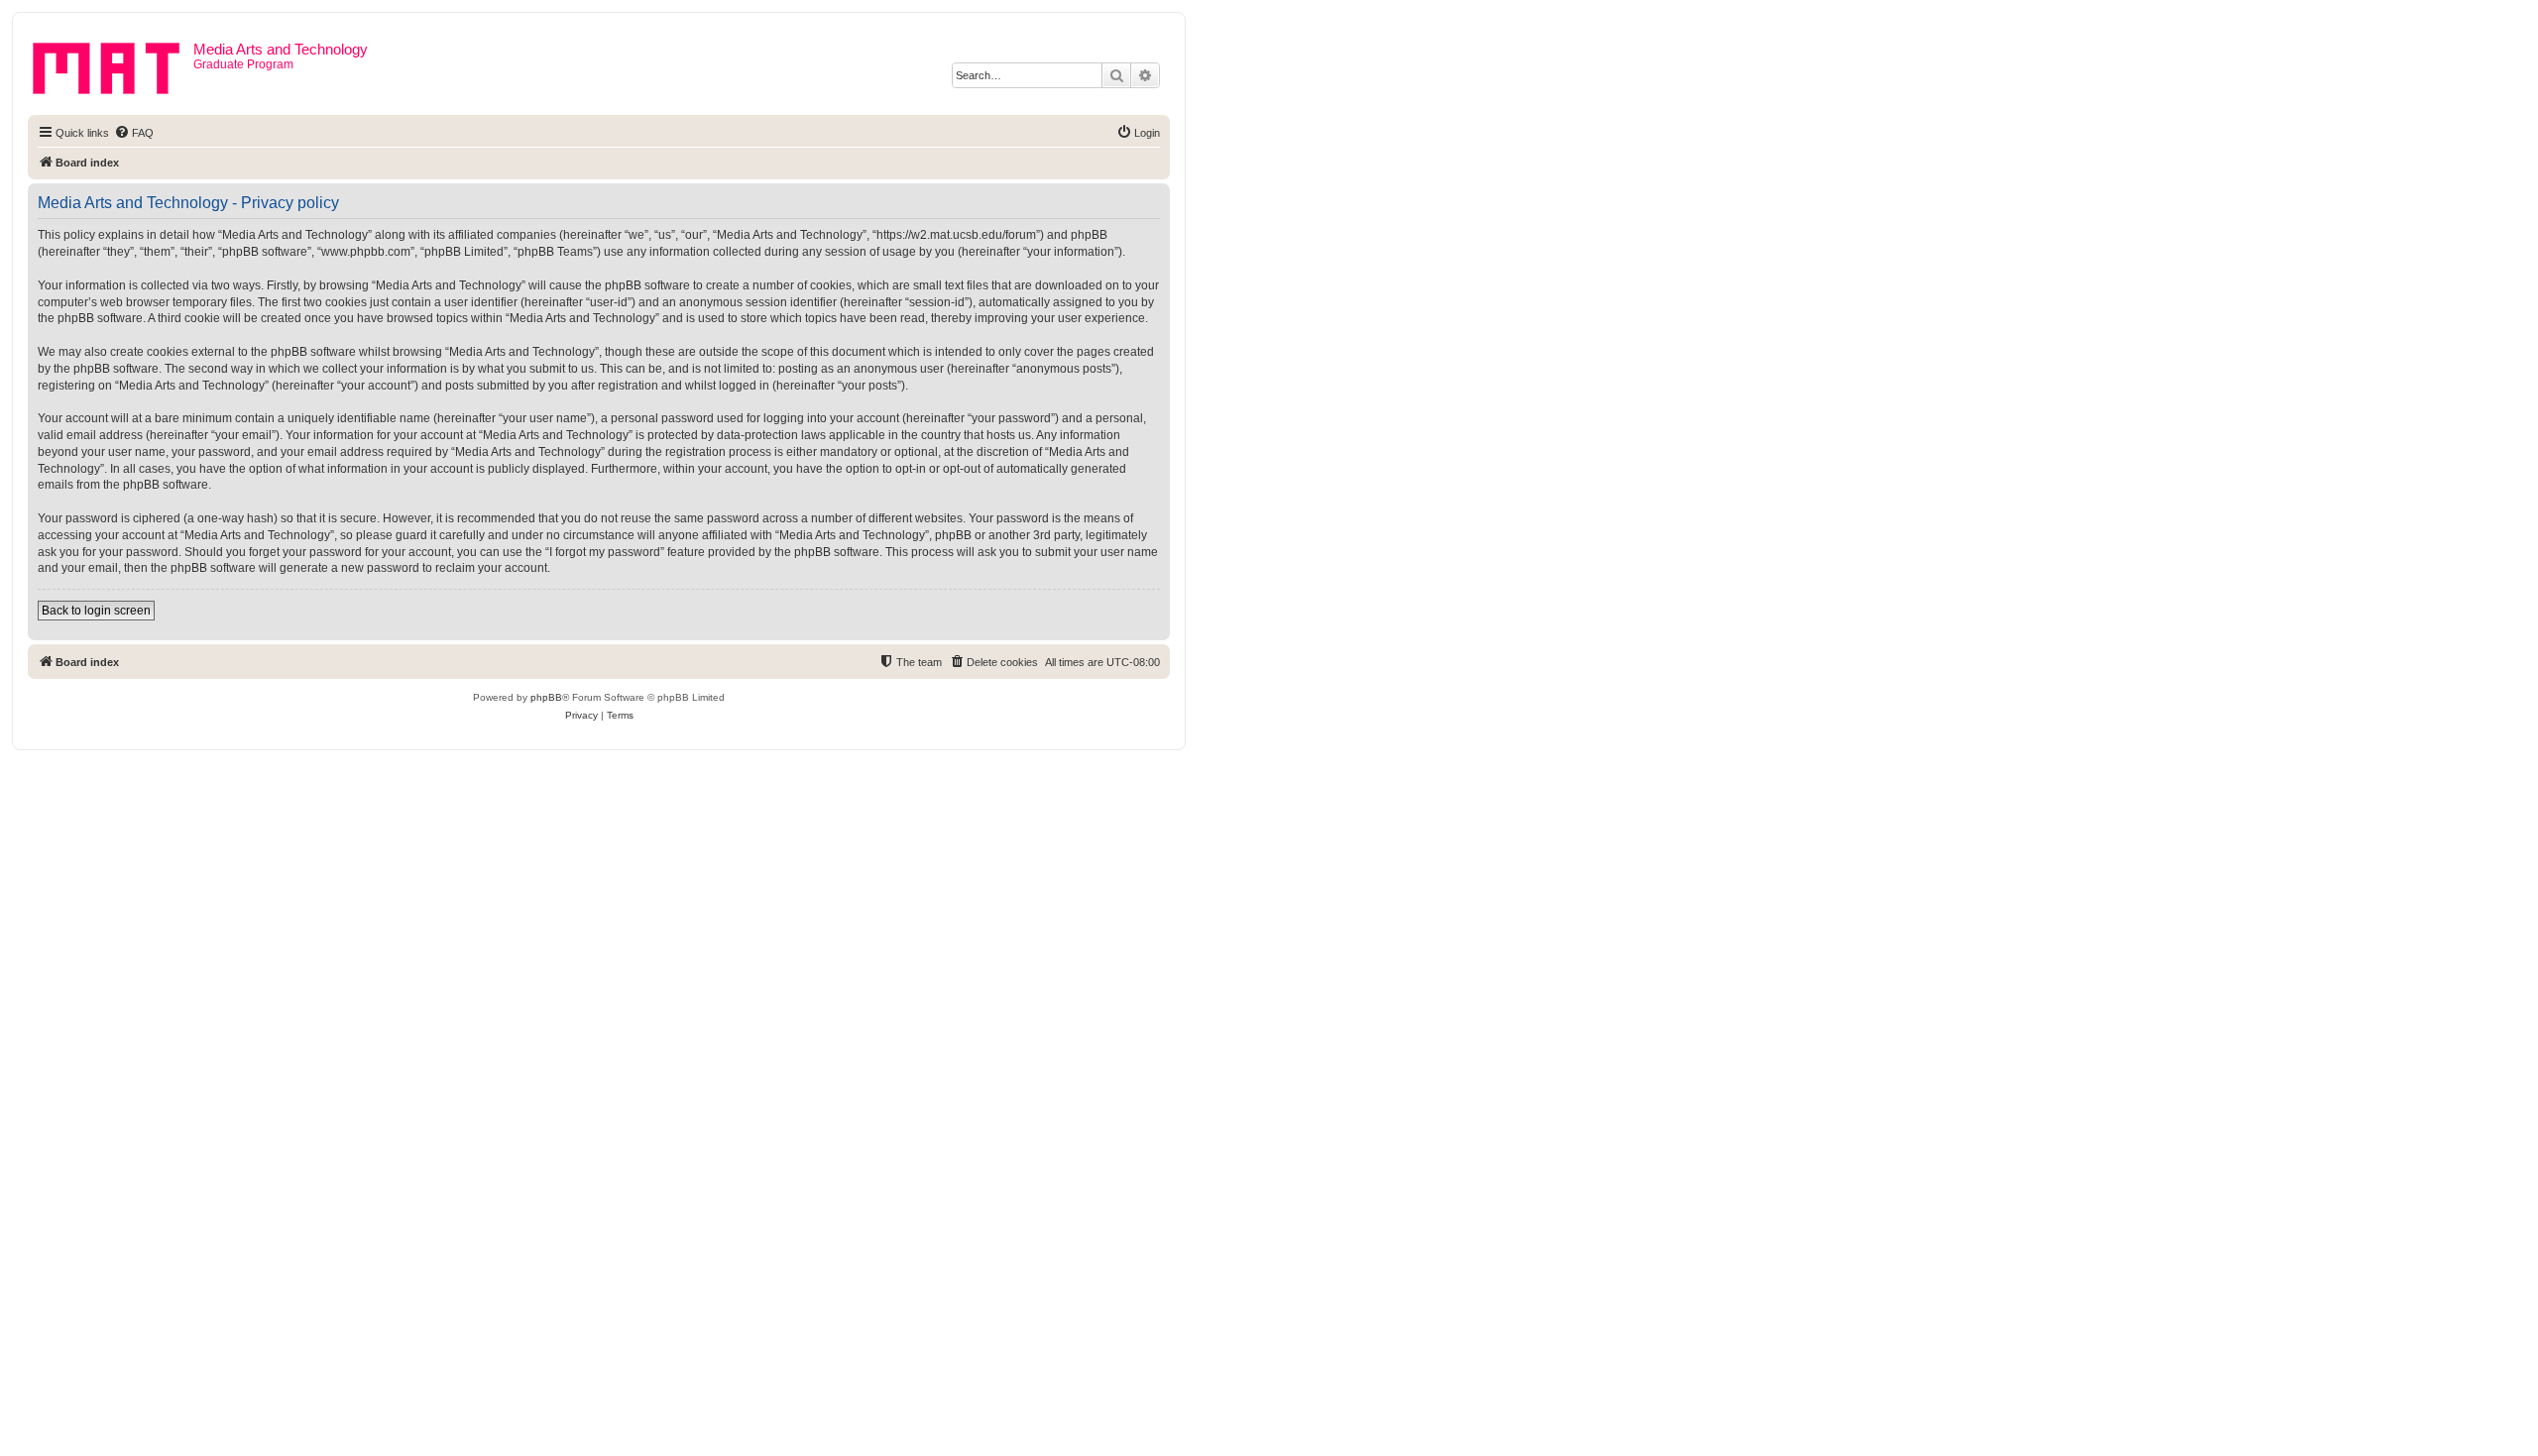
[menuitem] (134, 133)
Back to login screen (96, 611)
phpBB (546, 697)
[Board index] (113, 64)
